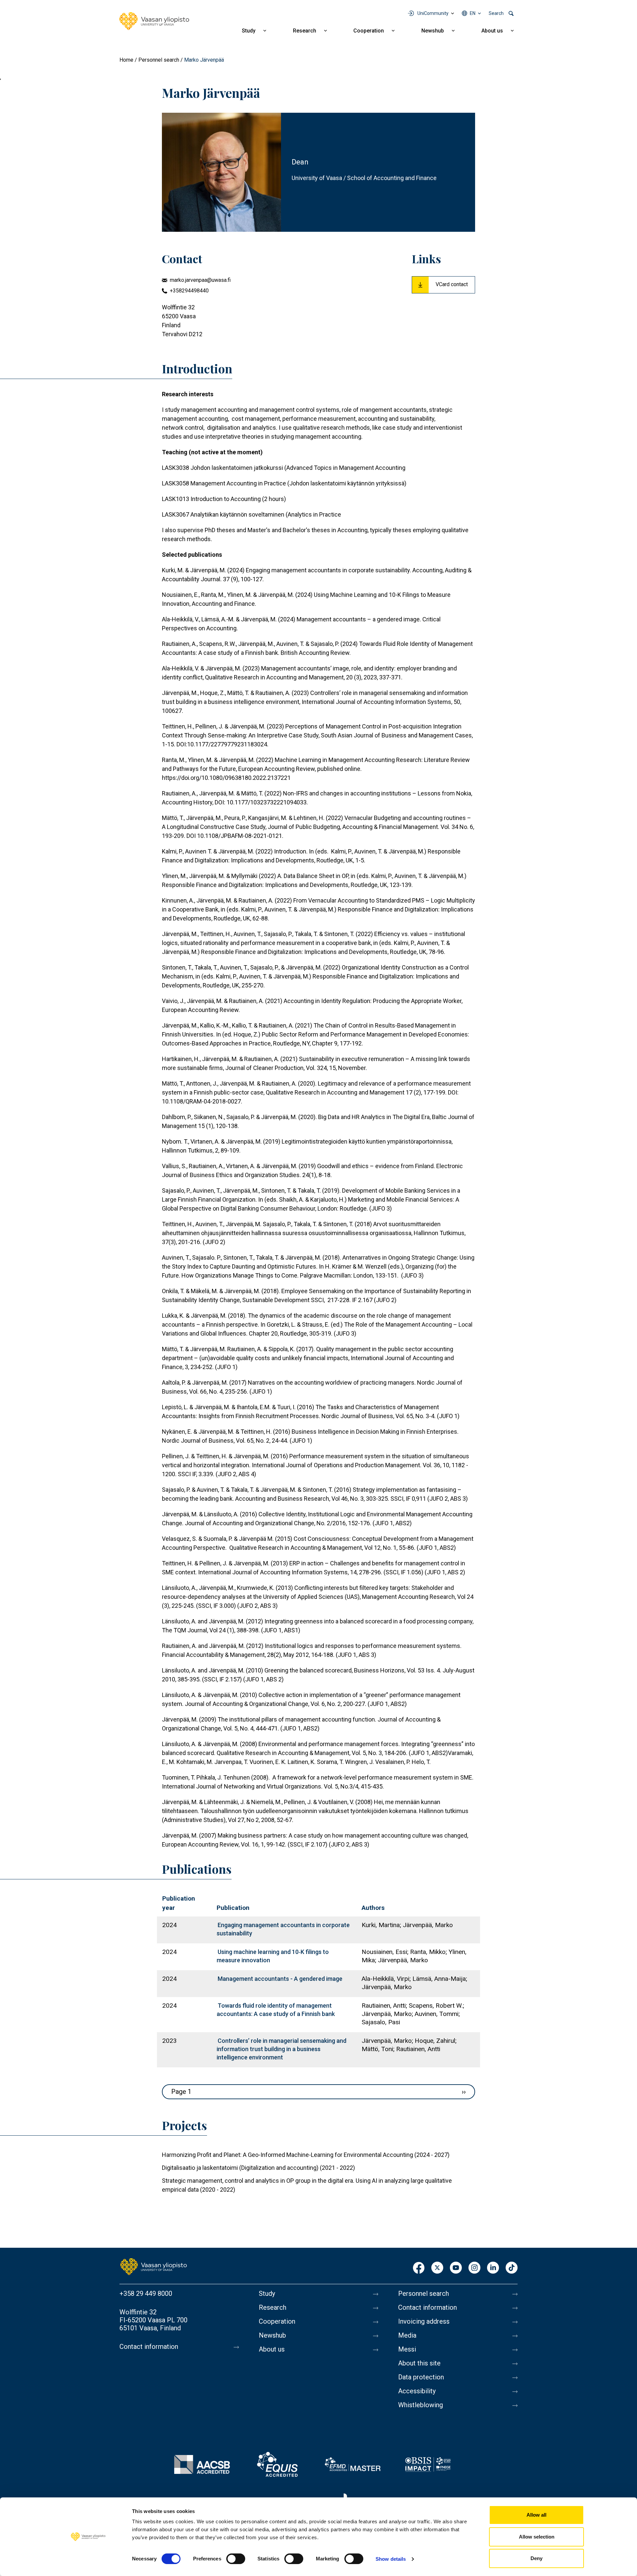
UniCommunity (433, 13)
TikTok (512, 2268)
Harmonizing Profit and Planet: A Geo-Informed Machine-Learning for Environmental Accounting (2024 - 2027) (306, 2155)
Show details (391, 2559)
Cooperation (369, 31)
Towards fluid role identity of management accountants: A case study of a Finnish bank (276, 2010)
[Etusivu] (154, 2266)
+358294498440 (189, 291)
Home (126, 60)
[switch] (236, 2559)
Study (249, 31)
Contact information (149, 2347)
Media (407, 2335)
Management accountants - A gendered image (280, 1979)
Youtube (456, 2268)
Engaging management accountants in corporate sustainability (283, 1929)
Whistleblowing (421, 2405)
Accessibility (417, 2391)
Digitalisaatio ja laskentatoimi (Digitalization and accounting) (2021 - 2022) (258, 2168)
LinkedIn (493, 2268)
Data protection (421, 2377)
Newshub (433, 31)
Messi (407, 2349)
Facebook (419, 2268)
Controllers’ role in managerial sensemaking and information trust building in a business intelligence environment (282, 2049)
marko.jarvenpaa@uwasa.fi (200, 280)
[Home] (154, 21)
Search (496, 13)
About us (492, 31)
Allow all (536, 2515)
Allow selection (537, 2537)
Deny (536, 2558)
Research (305, 31)
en (473, 13)
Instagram (474, 2268)
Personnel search (159, 60)
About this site (419, 2363)
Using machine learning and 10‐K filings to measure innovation (273, 1956)
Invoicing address (424, 2321)
